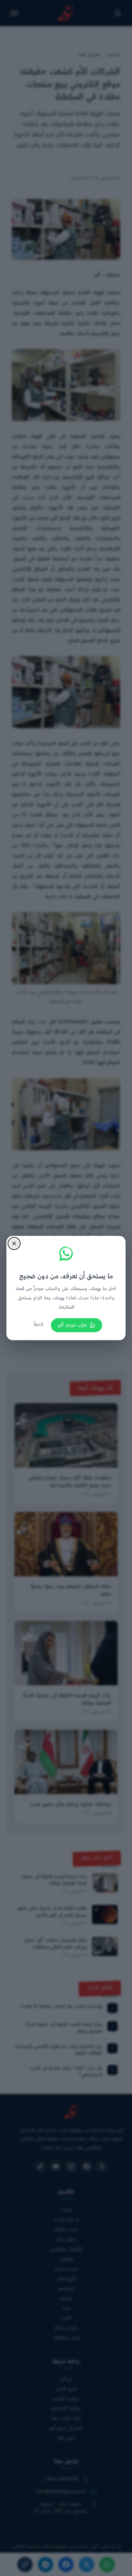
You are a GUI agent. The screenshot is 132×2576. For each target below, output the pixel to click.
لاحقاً (38, 1325)
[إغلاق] (14, 1243)
